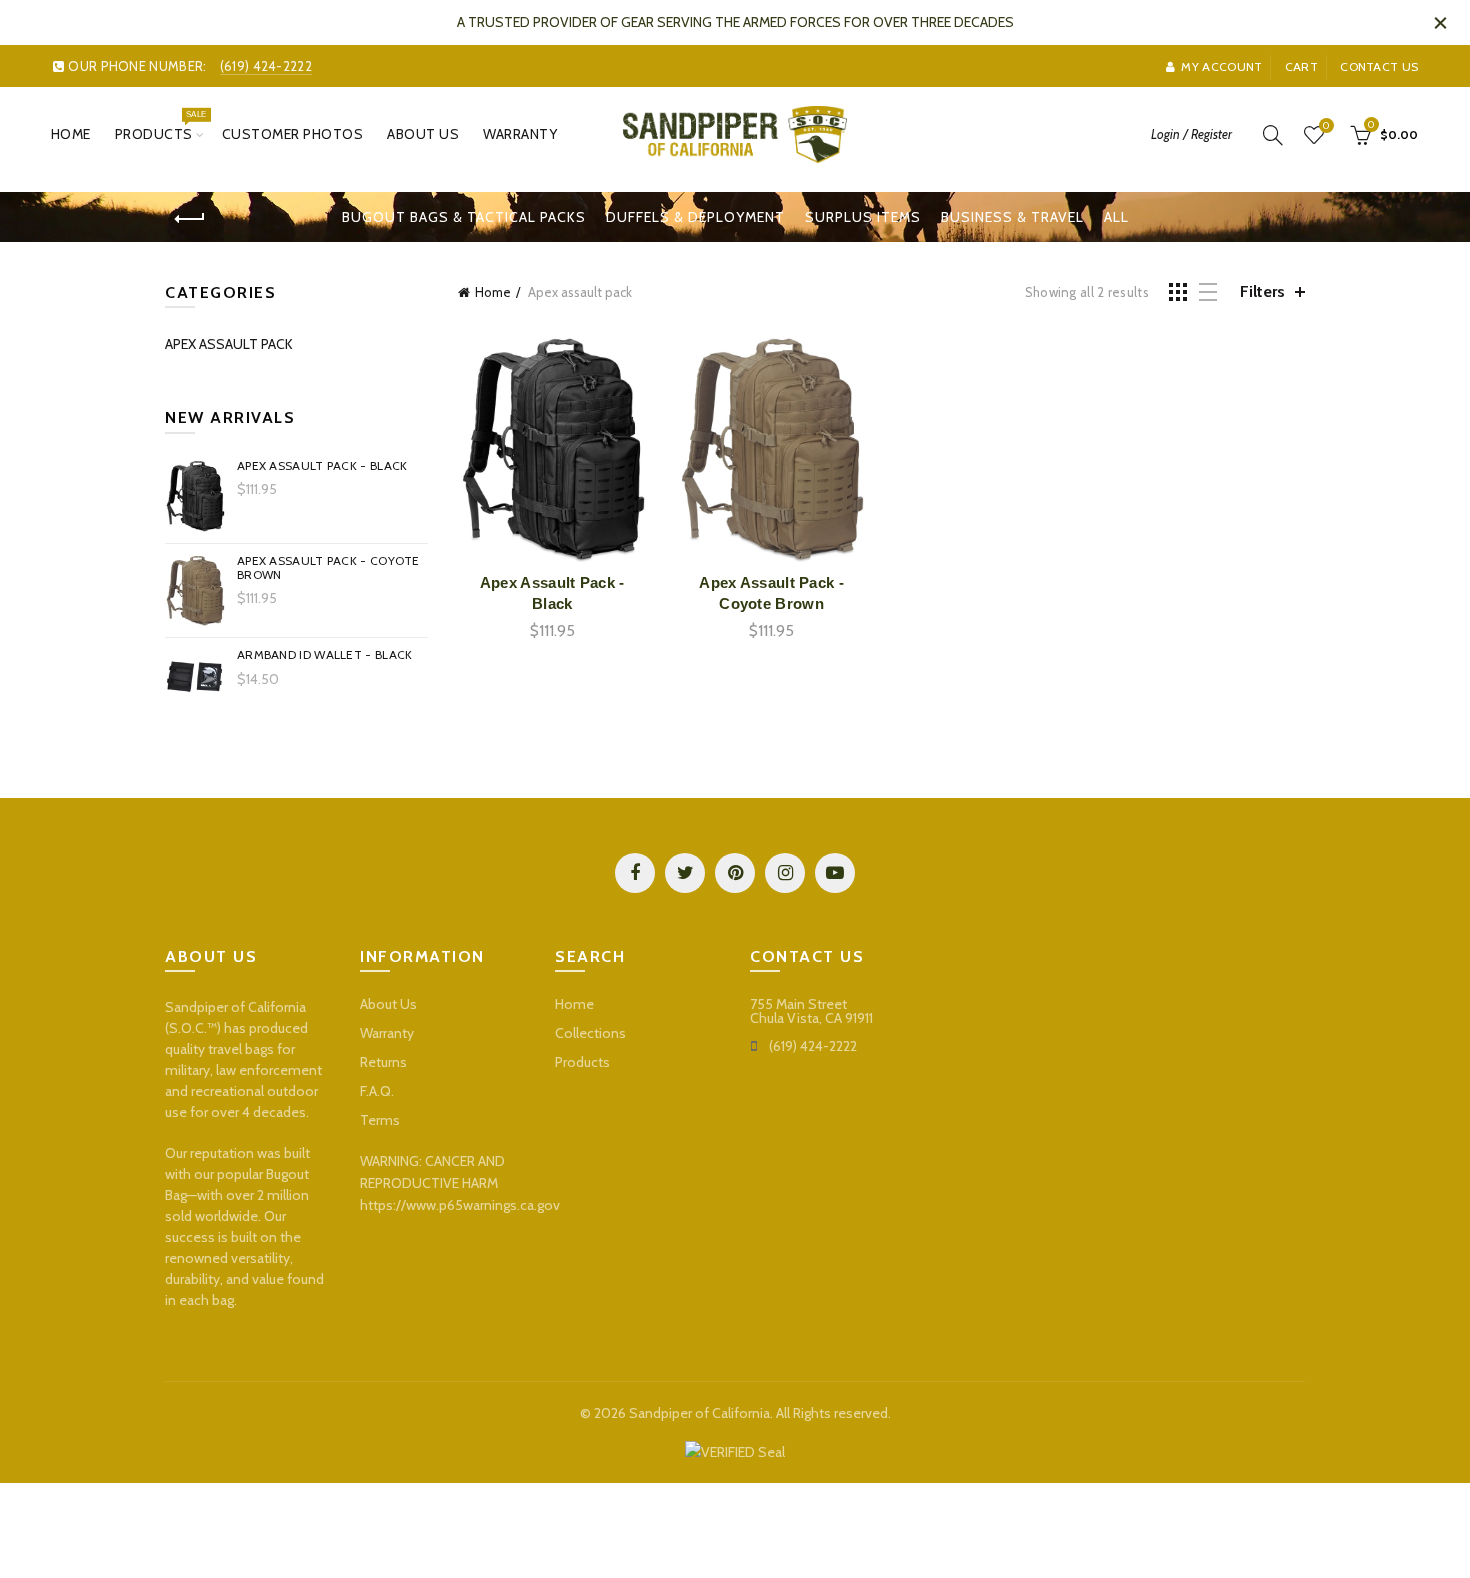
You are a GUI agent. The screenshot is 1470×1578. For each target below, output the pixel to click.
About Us (423, 134)
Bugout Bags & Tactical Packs (464, 217)
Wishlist (1326, 126)
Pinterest (735, 873)
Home (71, 134)
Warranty (520, 134)
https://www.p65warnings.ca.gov (460, 1205)
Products (160, 126)
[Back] (190, 219)
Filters (1262, 291)
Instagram (785, 873)
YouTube (835, 873)
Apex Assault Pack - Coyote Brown (771, 593)
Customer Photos (293, 134)
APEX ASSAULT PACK (229, 344)
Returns (383, 1062)
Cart (1301, 66)
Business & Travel (1012, 217)
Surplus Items (863, 217)
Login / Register (1191, 134)
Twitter (685, 873)
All (1116, 217)
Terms (380, 1120)
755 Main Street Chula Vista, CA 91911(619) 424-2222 (811, 1025)
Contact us (1379, 66)
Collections (590, 1033)
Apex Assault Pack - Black (552, 593)
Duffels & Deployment (695, 217)
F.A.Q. (377, 1091)
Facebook (635, 873)
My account (1221, 66)
